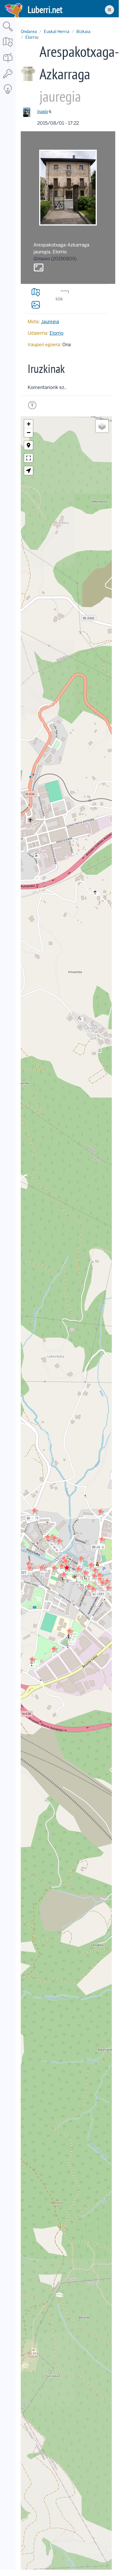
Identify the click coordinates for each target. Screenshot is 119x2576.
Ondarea (29, 32)
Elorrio (32, 37)
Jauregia (50, 322)
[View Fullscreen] (29, 458)
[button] (66, 1561)
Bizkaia (83, 32)
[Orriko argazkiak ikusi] (36, 305)
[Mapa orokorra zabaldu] (8, 47)
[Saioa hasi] (8, 79)
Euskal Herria (57, 32)
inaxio (43, 111)
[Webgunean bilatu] (8, 32)
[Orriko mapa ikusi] (36, 292)
